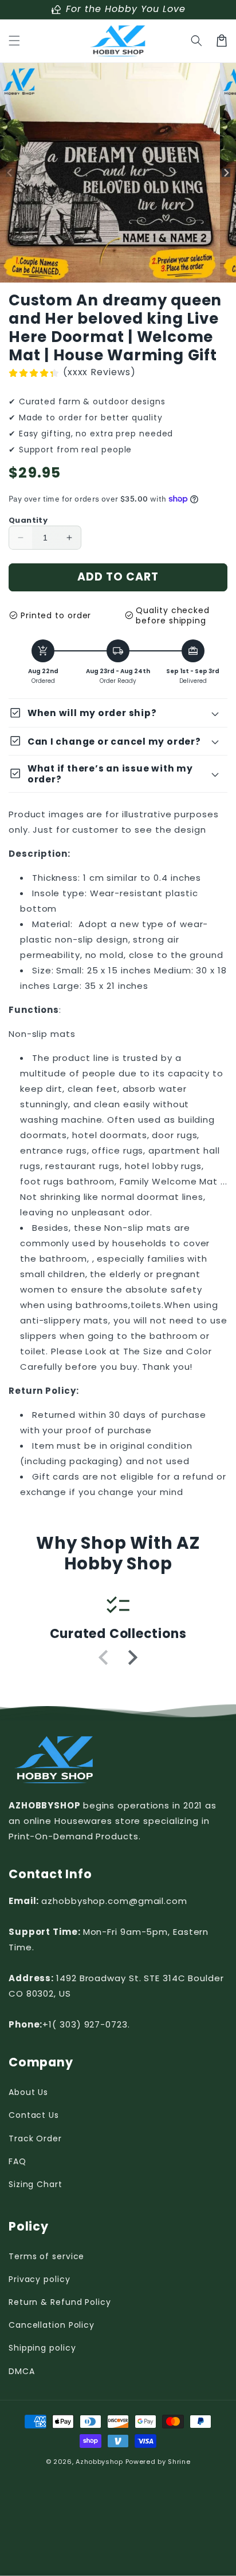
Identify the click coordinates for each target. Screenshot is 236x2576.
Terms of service (46, 2256)
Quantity (28, 520)
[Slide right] (226, 173)
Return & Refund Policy (60, 2302)
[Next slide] (132, 1657)
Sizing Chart (36, 2184)
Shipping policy (42, 2348)
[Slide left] (10, 173)
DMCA (22, 2371)
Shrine (179, 2462)
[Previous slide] (104, 1657)
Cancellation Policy (52, 2325)
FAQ (17, 2161)
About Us (28, 2092)
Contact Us (34, 2115)
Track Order (35, 2138)
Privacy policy (40, 2279)
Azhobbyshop (99, 2462)
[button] (14, 41)
